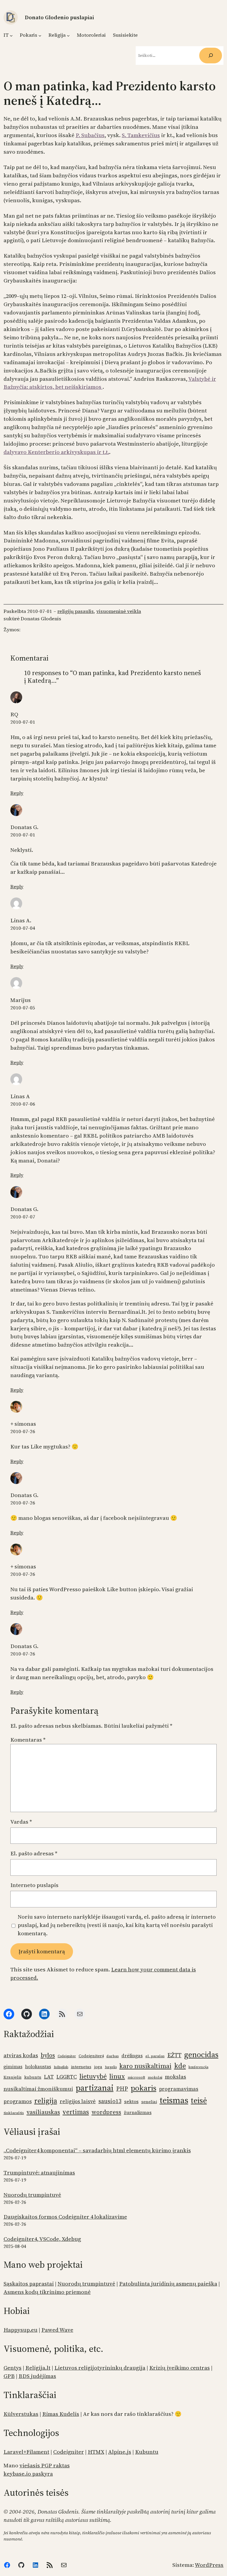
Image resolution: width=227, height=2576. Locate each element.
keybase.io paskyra (28, 2474)
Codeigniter (67, 2056)
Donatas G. (24, 827)
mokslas (176, 2077)
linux (117, 2076)
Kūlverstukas (21, 2414)
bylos (48, 2055)
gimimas (13, 2067)
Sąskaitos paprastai (29, 2284)
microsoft (136, 2077)
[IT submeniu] (11, 35)
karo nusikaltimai (145, 2066)
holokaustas (38, 2067)
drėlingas (132, 2056)
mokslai (155, 2077)
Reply (17, 793)
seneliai (149, 2102)
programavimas (179, 2089)
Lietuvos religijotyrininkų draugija (100, 2368)
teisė (199, 2100)
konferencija (198, 2067)
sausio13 (110, 2101)
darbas (113, 2056)
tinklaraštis (14, 2113)
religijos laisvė (78, 2101)
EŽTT (174, 2055)
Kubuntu (147, 2452)
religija (46, 2101)
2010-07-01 (23, 722)
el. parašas (155, 2056)
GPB (9, 2376)
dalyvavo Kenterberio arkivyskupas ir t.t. (56, 452)
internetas (81, 2067)
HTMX (96, 2452)
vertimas (76, 2112)
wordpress (106, 2112)
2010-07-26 (23, 1431)
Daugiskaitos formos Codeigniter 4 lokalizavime (65, 2217)
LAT (49, 2077)
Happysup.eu (21, 2330)
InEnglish (61, 2067)
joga (98, 2067)
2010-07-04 (23, 928)
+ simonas (23, 1424)
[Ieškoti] (211, 56)
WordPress (209, 2565)
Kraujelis (13, 2077)
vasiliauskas (43, 2112)
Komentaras (28, 1740)
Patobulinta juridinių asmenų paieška (168, 2284)
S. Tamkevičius (141, 135)
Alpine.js (120, 2452)
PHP (122, 2089)
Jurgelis (111, 2067)
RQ (14, 714)
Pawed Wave (57, 2330)
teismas (174, 2100)
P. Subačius (90, 135)
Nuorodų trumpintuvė (32, 2195)
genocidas (201, 2055)
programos (18, 2101)
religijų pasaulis (76, 611)
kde (180, 2066)
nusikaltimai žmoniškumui (38, 2089)
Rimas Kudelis (61, 2414)
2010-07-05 (23, 1008)
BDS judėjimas (37, 2376)
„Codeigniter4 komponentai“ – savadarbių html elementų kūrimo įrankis (97, 2150)
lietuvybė (93, 2076)
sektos (131, 2102)
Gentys (13, 2368)
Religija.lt (38, 2368)
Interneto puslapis (34, 1885)
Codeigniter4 (91, 2056)
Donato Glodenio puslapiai (59, 17)
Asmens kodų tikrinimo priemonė (47, 2292)
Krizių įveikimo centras (180, 2368)
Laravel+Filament (26, 2452)
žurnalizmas (138, 2112)
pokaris (144, 2088)
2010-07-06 (23, 1104)
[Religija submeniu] (68, 35)
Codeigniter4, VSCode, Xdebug (42, 2239)
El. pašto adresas (34, 1853)
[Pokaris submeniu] (40, 35)
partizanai (95, 2088)
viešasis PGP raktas (45, 2465)
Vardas (21, 1822)
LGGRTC (67, 2077)
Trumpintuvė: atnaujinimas (39, 2173)
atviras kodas (21, 2055)
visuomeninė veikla (119, 611)
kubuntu (33, 2077)
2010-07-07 (23, 1217)
